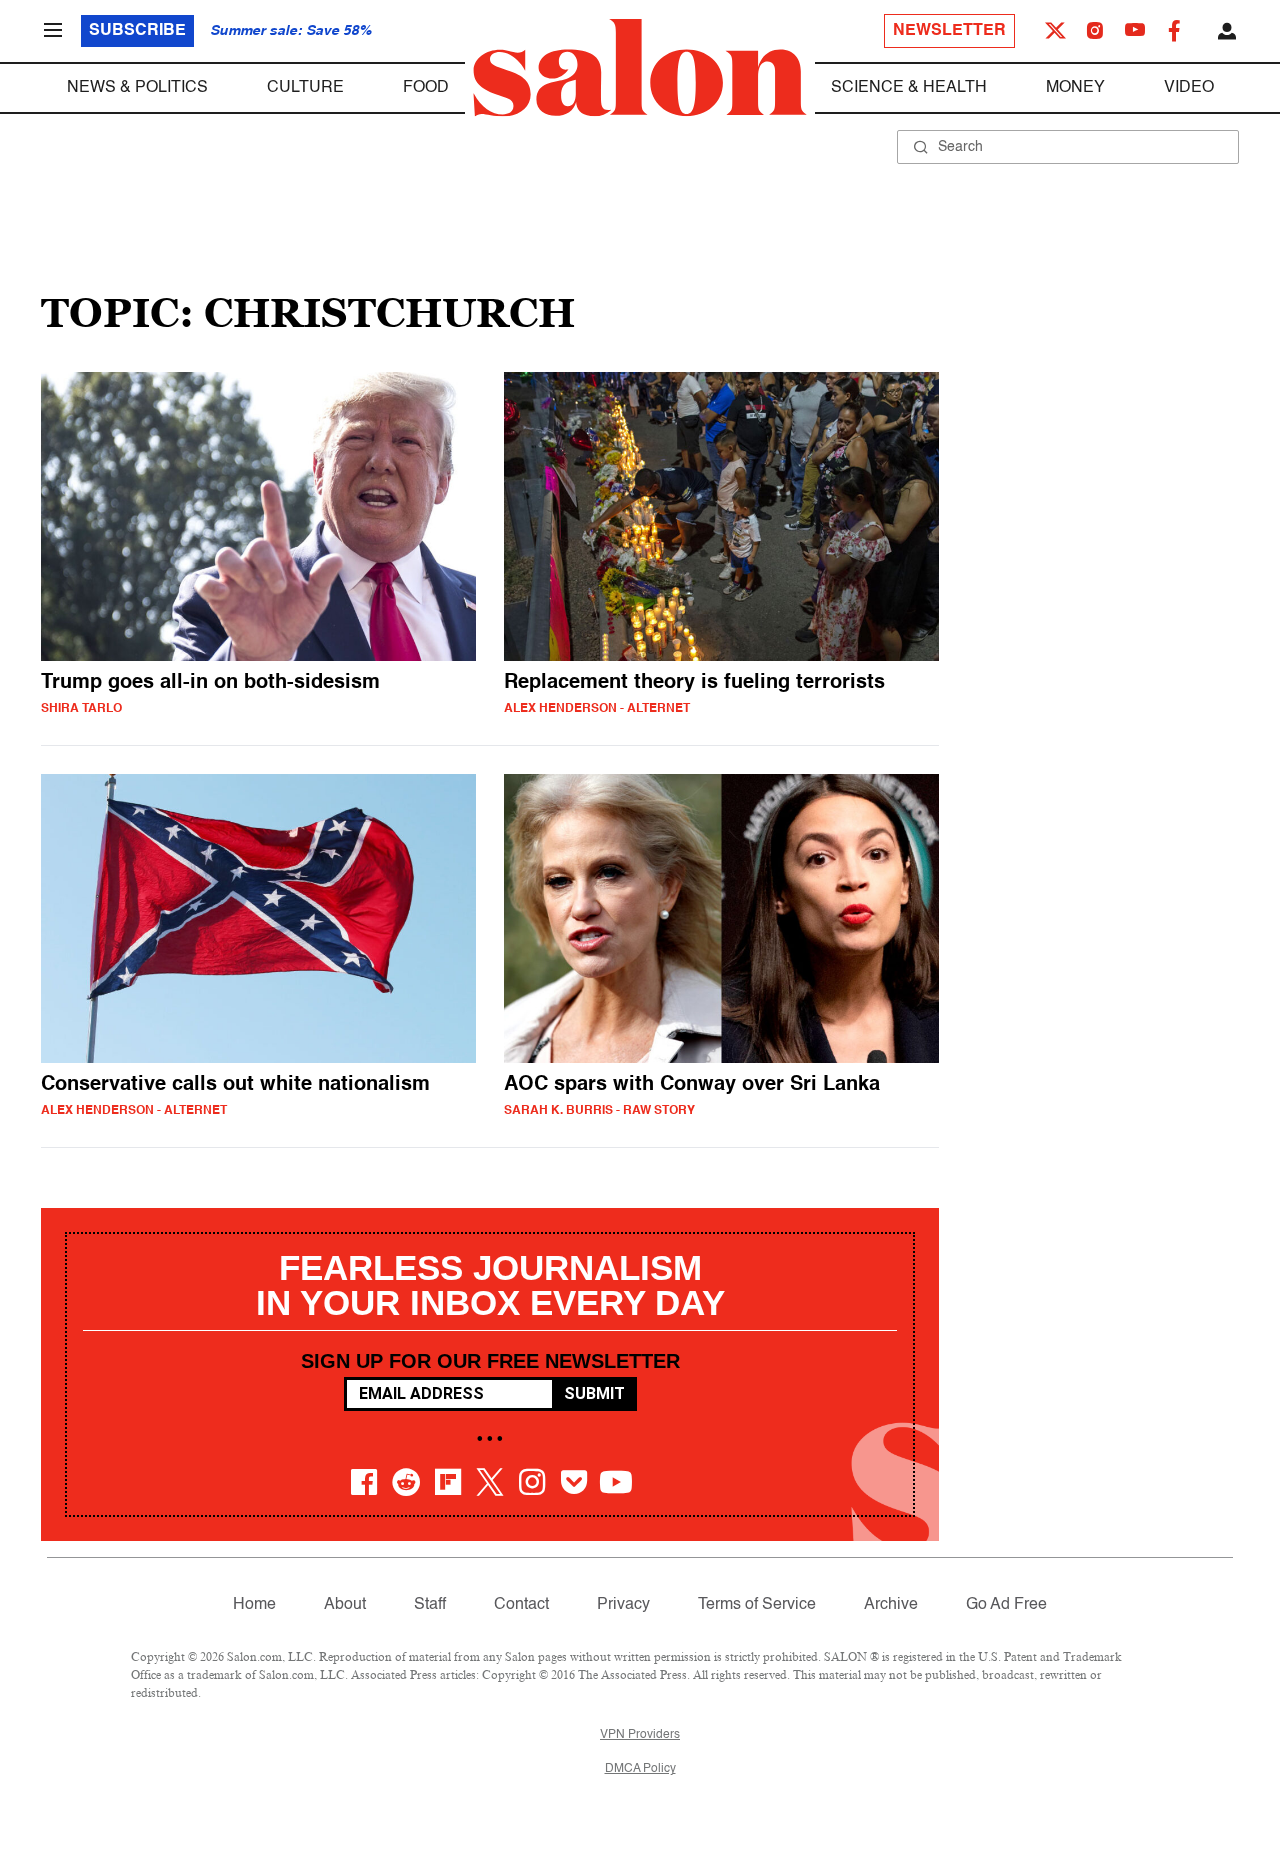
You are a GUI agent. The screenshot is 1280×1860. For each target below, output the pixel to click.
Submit (594, 1393)
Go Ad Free (1006, 1605)
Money (1075, 88)
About (345, 1605)
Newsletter (949, 31)
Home (254, 1605)
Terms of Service (757, 1605)
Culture (305, 88)
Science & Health (909, 88)
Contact (521, 1605)
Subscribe (137, 31)
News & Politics (137, 88)
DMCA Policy (640, 1769)
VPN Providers (640, 1735)
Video (1189, 88)
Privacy (623, 1605)
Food (426, 88)
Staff (430, 1605)
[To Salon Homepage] (640, 68)
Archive (891, 1605)
